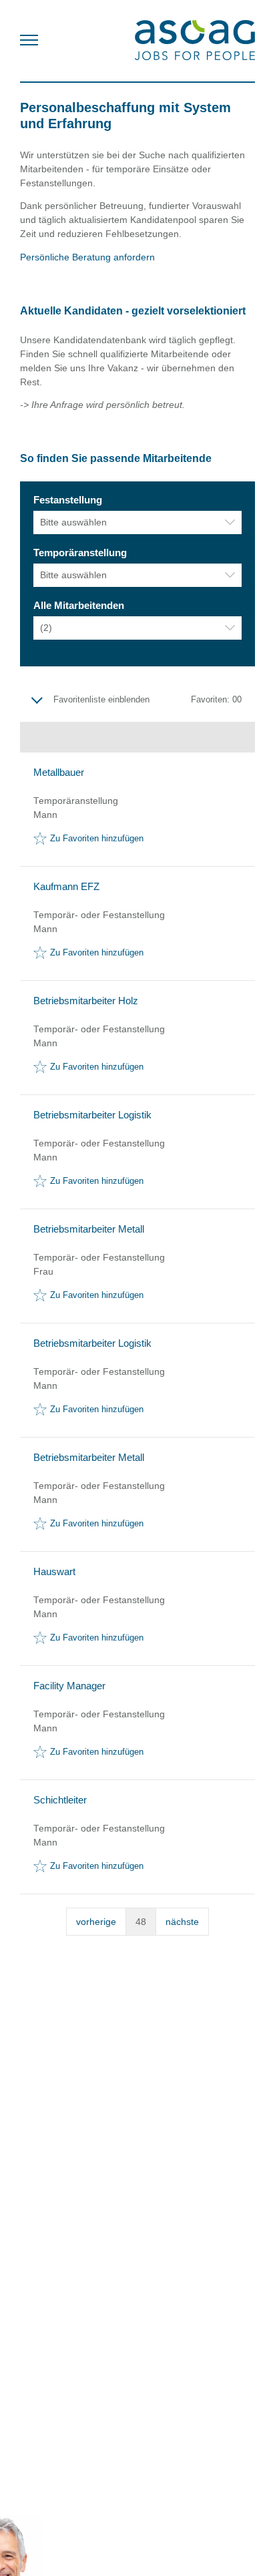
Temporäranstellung (80, 553)
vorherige (96, 1922)
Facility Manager (69, 1686)
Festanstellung (68, 500)
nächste (182, 1922)
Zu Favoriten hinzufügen (97, 839)
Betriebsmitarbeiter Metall (89, 1229)
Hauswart (54, 1572)
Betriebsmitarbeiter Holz (86, 1001)
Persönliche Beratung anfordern (89, 257)
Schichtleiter (60, 1800)
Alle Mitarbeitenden (79, 606)
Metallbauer (59, 773)
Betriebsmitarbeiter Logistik (92, 1115)
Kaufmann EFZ (66, 887)
